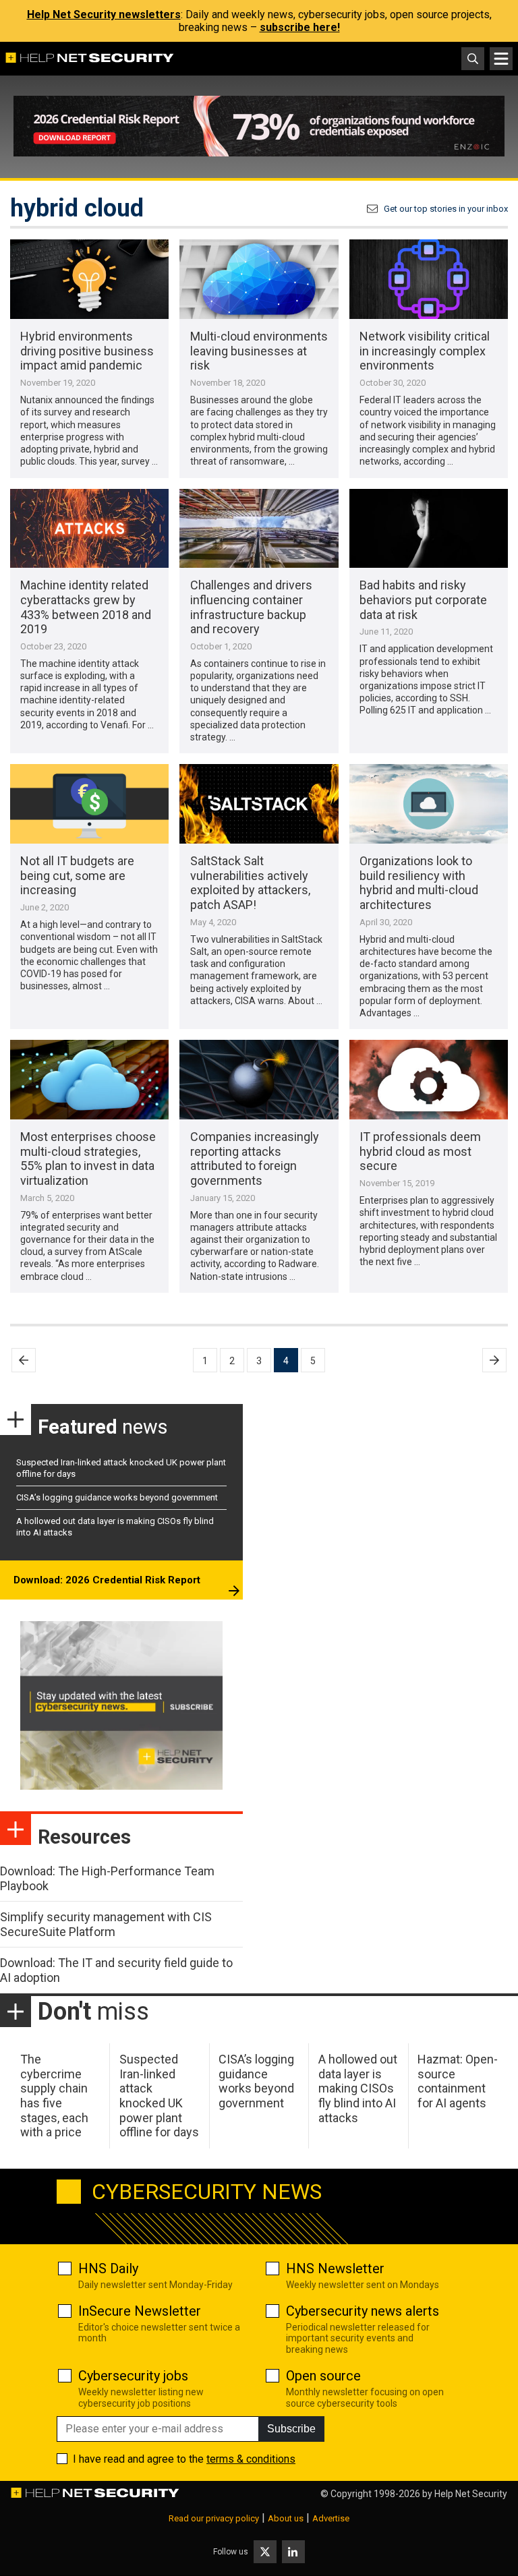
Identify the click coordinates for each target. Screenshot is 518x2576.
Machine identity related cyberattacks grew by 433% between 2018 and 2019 (86, 607)
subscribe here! (300, 27)
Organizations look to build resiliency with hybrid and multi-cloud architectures (419, 883)
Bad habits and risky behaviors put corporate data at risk (423, 599)
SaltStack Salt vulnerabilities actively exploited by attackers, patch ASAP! (250, 883)
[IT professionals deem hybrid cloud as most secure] (429, 1080)
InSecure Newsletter (140, 2311)
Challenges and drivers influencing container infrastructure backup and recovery (251, 607)
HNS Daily (108, 2268)
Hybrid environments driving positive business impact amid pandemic (87, 351)
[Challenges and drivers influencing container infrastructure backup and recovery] (259, 529)
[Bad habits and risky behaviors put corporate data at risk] (429, 529)
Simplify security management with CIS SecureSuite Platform (106, 1924)
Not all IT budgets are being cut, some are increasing (77, 875)
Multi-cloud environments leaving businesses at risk (259, 351)
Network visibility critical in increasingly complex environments (425, 351)
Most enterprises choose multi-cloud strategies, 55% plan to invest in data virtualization (88, 1159)
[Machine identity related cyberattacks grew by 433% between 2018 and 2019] (89, 529)
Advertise (331, 2518)
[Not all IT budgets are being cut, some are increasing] (89, 804)
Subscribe (291, 2429)
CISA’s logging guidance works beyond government (117, 1497)
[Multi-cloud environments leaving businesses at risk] (259, 279)
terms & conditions (251, 2459)
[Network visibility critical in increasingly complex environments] (429, 279)
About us (286, 2518)
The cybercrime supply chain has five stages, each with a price (54, 2096)
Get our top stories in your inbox (446, 209)
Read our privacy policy (214, 2518)
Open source (323, 2376)
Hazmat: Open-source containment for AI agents (458, 2081)
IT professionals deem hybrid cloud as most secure (420, 1151)
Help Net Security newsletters (104, 14)
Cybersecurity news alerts (363, 2311)
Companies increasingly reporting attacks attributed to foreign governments (255, 1159)
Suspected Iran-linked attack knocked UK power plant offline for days (159, 2096)
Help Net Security (471, 2494)
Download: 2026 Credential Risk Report (107, 1580)
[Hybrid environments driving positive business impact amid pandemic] (89, 279)
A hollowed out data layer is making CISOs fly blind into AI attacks (358, 2088)
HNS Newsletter (335, 2268)
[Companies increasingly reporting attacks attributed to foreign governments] (259, 1080)
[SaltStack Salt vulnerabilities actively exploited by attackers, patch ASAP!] (259, 804)
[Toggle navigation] (501, 59)
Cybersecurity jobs (133, 2376)
